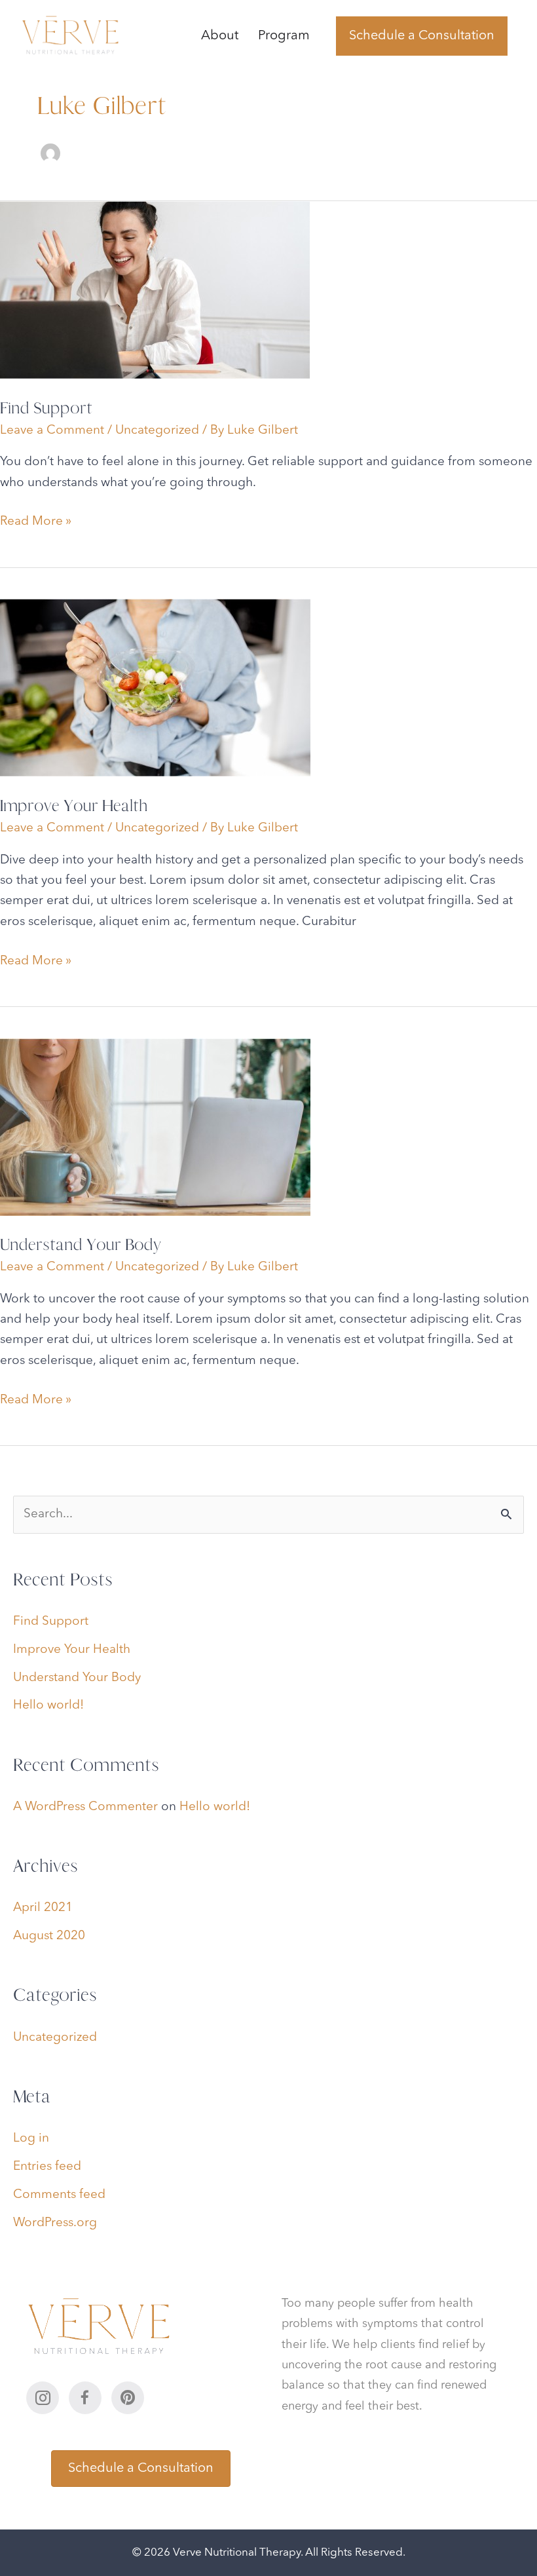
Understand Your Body (80, 1244)
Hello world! (48, 1706)
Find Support (46, 408)
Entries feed (47, 2167)
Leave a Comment (52, 431)
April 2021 (43, 1908)
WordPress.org (55, 2223)
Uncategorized (157, 431)
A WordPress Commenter (85, 1807)
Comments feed (59, 2195)
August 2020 (49, 1936)
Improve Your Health (74, 805)
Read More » (36, 523)
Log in (31, 2139)
